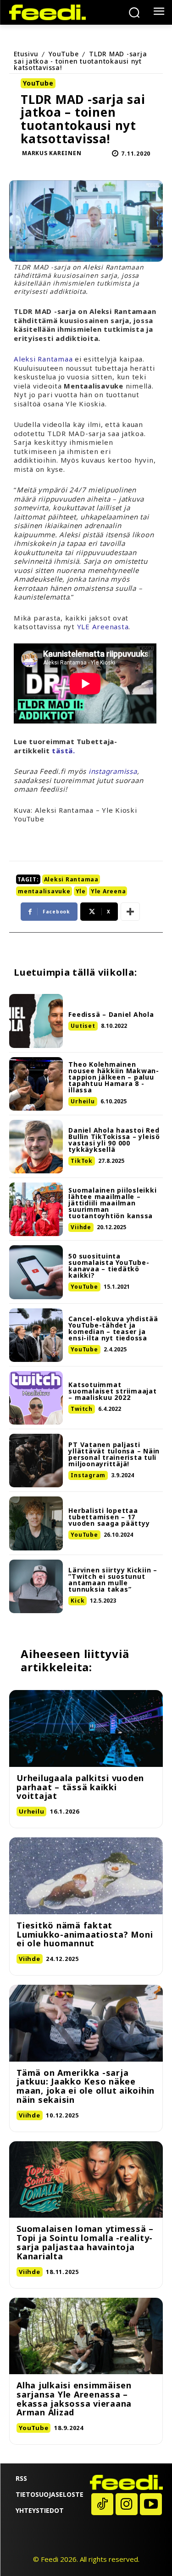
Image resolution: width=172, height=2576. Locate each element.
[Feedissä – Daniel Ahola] (36, 1021)
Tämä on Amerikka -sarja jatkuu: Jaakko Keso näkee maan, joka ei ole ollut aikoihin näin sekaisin (86, 2086)
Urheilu (83, 1101)
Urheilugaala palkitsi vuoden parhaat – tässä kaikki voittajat (80, 1787)
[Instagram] (127, 2504)
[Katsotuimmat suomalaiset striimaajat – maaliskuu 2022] (36, 1398)
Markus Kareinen (52, 153)
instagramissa (113, 771)
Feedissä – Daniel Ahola (111, 1014)
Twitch (82, 1409)
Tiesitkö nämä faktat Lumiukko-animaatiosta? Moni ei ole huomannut (85, 1934)
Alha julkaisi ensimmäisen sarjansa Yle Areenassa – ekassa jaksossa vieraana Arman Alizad (74, 2399)
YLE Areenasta (103, 626)
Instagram (88, 1475)
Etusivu (26, 54)
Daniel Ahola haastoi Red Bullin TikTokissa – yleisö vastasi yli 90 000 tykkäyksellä (114, 1140)
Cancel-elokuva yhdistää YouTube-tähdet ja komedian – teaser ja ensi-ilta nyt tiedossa (113, 1328)
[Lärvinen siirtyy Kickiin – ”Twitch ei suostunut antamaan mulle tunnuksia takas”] (36, 1586)
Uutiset (83, 1026)
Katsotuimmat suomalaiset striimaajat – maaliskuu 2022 (112, 1391)
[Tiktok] (102, 2504)
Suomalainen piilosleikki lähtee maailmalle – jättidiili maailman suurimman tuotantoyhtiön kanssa (112, 1203)
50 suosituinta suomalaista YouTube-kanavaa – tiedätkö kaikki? (109, 1266)
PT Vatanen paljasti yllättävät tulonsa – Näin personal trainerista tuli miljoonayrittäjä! (114, 1454)
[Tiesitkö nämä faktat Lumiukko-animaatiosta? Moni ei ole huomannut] (86, 1876)
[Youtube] (151, 2504)
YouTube (64, 54)
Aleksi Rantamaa (43, 359)
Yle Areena (108, 891)
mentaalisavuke (44, 891)
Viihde (81, 1227)
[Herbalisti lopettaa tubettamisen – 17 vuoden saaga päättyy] (36, 1523)
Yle (81, 891)
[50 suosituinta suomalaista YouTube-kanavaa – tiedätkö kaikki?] (36, 1272)
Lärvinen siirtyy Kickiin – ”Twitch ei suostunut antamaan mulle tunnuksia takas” (113, 1580)
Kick (78, 1601)
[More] (130, 912)
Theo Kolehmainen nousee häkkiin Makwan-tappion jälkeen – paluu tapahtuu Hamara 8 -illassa (114, 1077)
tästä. (64, 751)
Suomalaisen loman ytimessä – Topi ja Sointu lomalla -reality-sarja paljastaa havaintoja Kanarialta (85, 2242)
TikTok (82, 1161)
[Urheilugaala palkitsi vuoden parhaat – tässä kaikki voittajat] (86, 1728)
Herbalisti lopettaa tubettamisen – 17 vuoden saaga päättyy (109, 1517)
